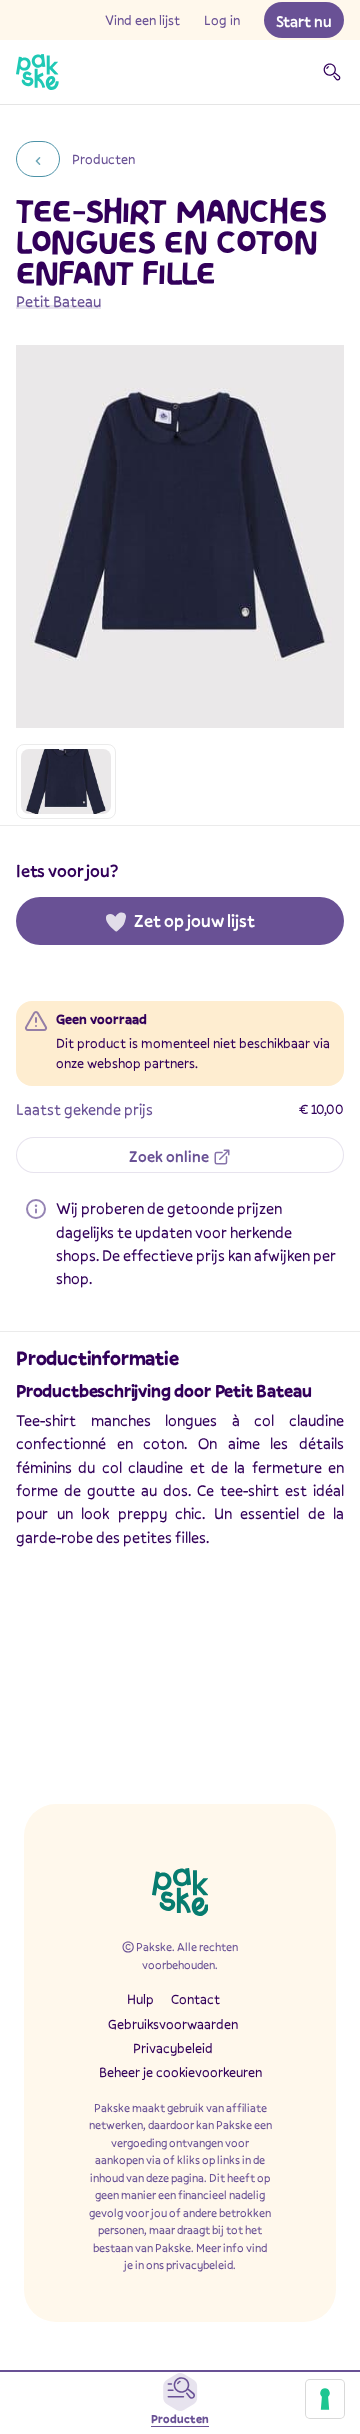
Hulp (140, 1999)
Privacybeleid (173, 2048)
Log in (222, 20)
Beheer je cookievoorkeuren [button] (180, 2072)
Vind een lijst (142, 20)
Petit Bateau (58, 301)
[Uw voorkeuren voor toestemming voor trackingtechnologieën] (325, 2399)
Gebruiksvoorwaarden (173, 2024)
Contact (195, 1999)
